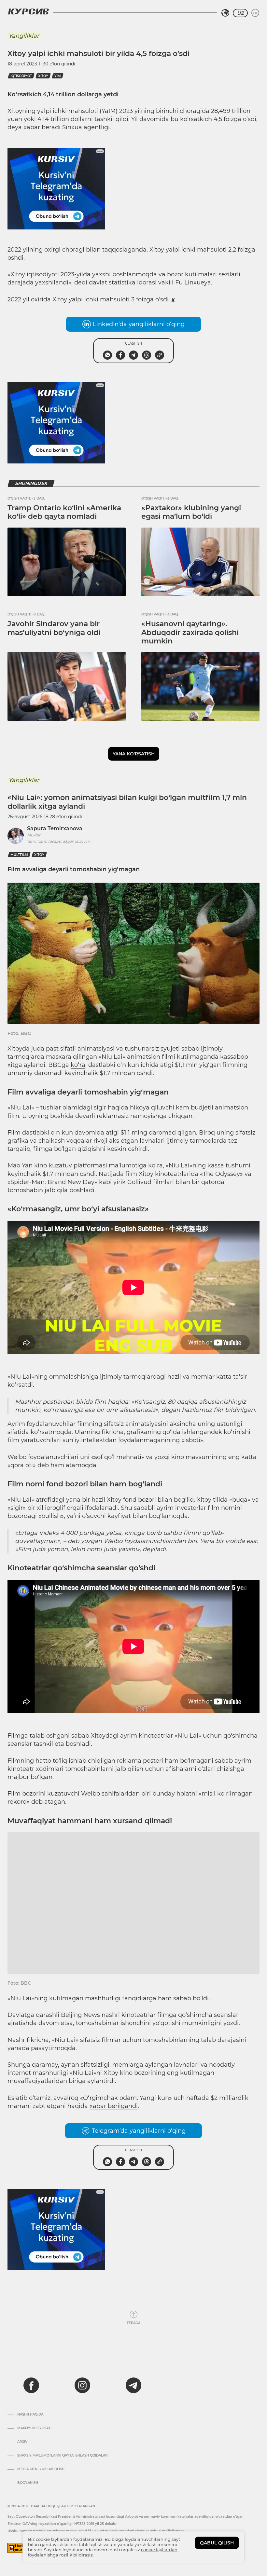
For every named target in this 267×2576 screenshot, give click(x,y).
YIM (58, 76)
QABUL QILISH (217, 2543)
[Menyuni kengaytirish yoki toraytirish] (255, 13)
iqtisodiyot (21, 76)
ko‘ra (78, 1065)
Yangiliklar (24, 36)
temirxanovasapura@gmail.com (59, 841)
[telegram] (133, 2385)
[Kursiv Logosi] (28, 11)
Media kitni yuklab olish (41, 2469)
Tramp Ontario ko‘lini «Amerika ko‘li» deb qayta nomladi (64, 512)
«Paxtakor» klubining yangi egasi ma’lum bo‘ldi (191, 512)
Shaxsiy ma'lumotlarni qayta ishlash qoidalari (63, 2456)
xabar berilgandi (114, 2106)
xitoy (43, 76)
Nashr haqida (30, 2415)
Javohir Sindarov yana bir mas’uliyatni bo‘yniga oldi (54, 628)
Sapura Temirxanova (55, 828)
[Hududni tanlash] (225, 13)
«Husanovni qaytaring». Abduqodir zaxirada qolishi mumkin (190, 632)
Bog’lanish (28, 2483)
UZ (240, 13)
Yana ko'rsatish (134, 754)
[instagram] (82, 2385)
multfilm (19, 855)
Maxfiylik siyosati (34, 2428)
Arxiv (22, 2442)
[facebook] (31, 2385)
